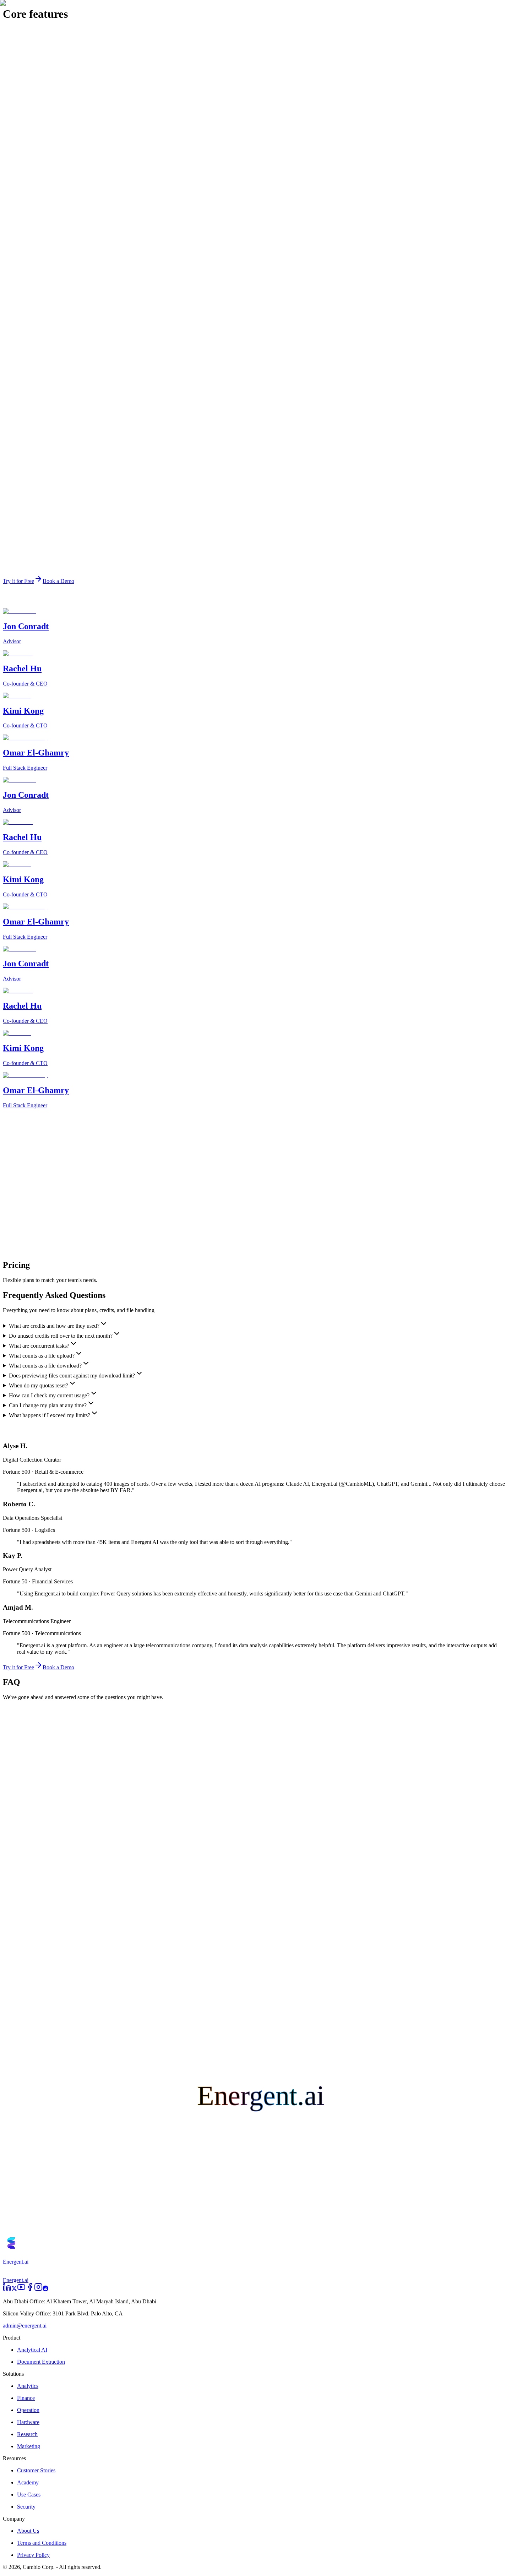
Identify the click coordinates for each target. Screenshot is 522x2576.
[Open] (10, 1724)
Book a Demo (52, 2230)
